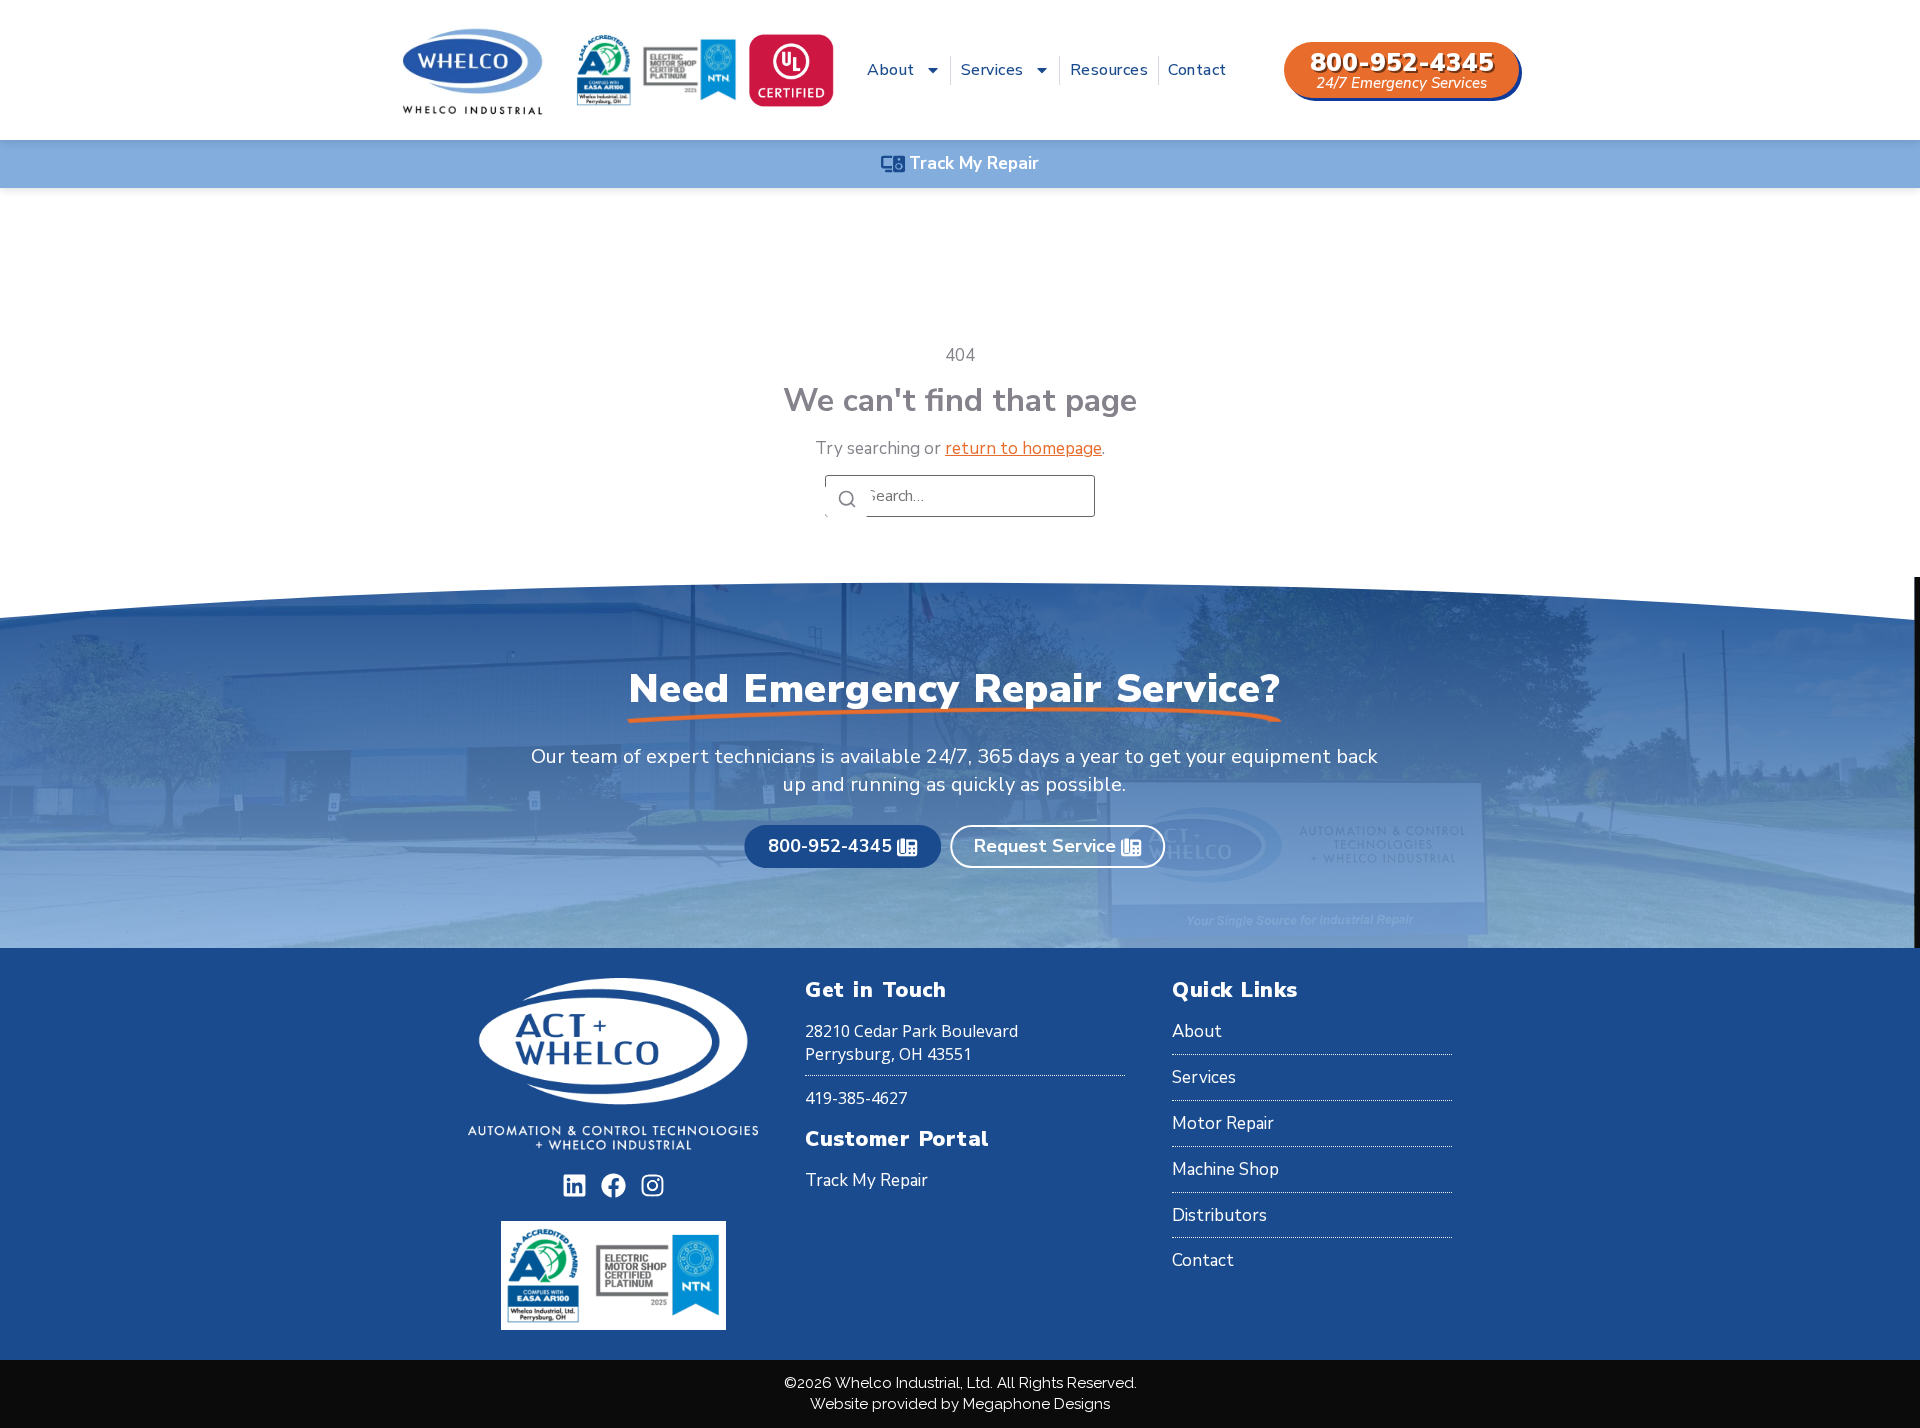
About (891, 70)
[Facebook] (613, 1185)
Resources (1109, 70)
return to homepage (1023, 448)
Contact (1197, 70)
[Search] (847, 500)
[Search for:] (960, 496)
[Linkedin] (574, 1185)
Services (992, 70)
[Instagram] (652, 1185)
